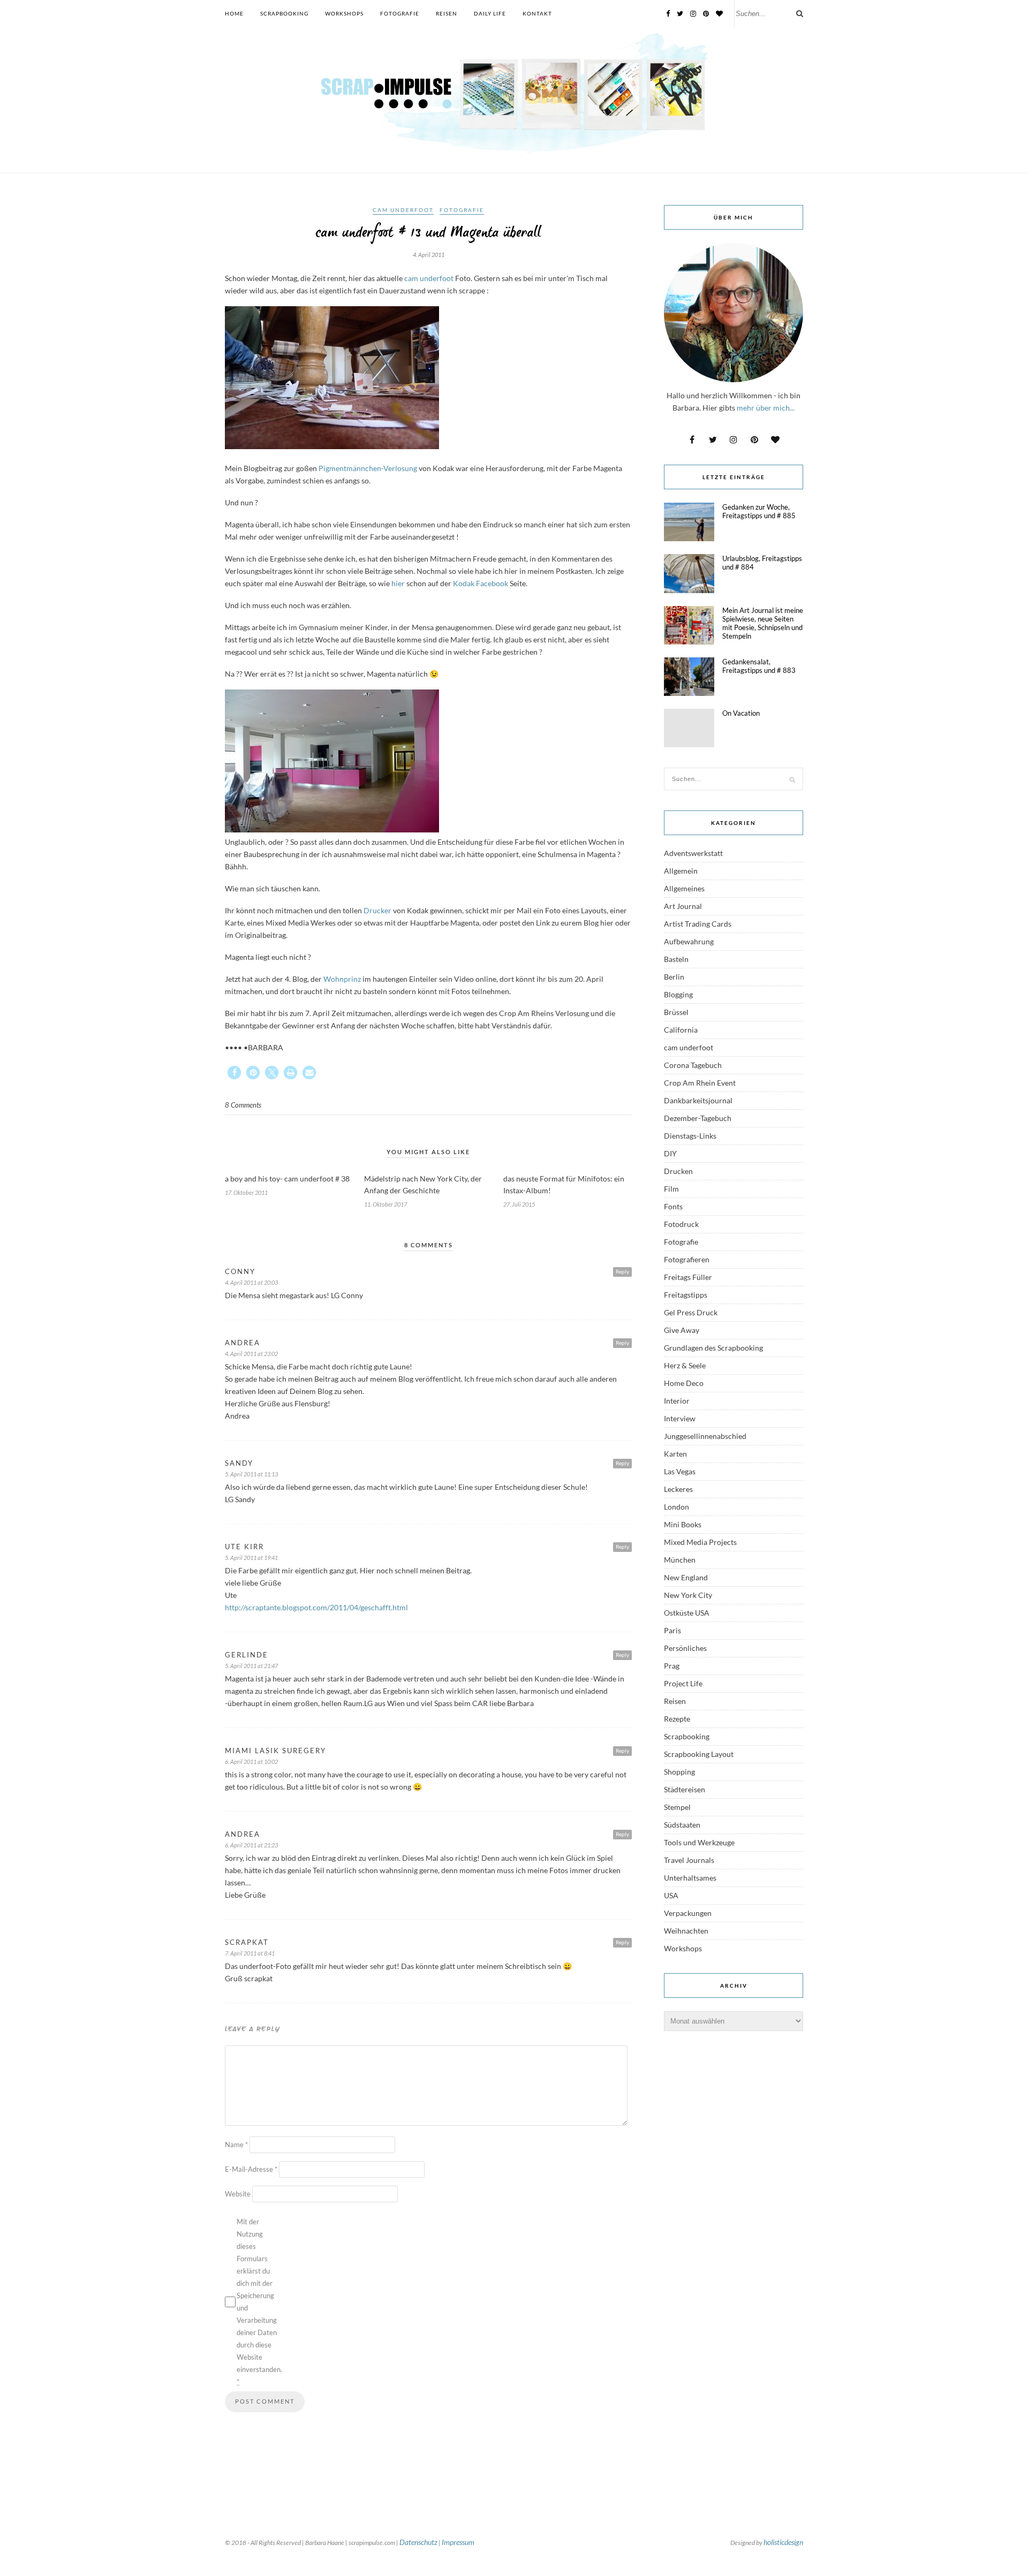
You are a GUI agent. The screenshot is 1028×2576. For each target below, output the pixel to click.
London (676, 1507)
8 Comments (243, 1105)
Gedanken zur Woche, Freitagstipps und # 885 (759, 511)
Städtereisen (685, 1789)
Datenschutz (418, 2542)
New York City (688, 1595)
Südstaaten (682, 1825)
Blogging (678, 994)
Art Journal (683, 906)
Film (671, 1189)
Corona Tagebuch (693, 1065)
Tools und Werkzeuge (699, 1842)
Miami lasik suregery (275, 1751)
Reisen (447, 13)
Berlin (674, 977)
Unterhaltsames (690, 1878)
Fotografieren (687, 1259)
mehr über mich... (766, 408)
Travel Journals (689, 1860)
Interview (680, 1418)
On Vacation (741, 713)
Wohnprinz (342, 979)
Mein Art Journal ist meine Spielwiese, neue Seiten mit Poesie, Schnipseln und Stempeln (763, 623)
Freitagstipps (686, 1295)
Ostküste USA (687, 1613)
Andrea (243, 1343)
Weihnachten (686, 1931)
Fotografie (400, 13)
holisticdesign (783, 2542)
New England (686, 1577)
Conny (240, 1271)
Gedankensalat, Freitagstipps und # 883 (759, 666)
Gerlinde (247, 1655)
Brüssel (676, 1012)
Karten (675, 1454)
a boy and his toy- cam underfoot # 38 (287, 1179)
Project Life (683, 1683)
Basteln (676, 959)
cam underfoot (403, 210)
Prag (672, 1666)
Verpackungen (688, 1913)
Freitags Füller (688, 1277)
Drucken (678, 1171)
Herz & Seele (685, 1365)
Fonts (673, 1206)
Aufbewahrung (689, 941)
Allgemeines (684, 888)
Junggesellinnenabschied (705, 1436)
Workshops (344, 13)
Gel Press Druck (691, 1312)
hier (398, 583)
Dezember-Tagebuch (698, 1118)
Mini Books (683, 1524)
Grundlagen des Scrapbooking (713, 1348)
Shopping (679, 1772)
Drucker (377, 910)
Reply (622, 1271)
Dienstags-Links (690, 1136)
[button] (234, 1073)
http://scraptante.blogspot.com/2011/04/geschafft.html (316, 1607)
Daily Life (490, 13)
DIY (670, 1153)
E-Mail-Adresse (251, 2169)
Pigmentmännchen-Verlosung (368, 468)
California (681, 1030)
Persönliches (685, 1648)
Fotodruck (681, 1224)
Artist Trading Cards (698, 924)
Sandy (239, 1463)
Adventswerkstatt (693, 853)
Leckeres (678, 1489)
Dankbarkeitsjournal (698, 1100)
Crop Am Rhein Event (700, 1083)
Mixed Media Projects (700, 1542)
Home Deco (684, 1383)
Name (236, 2145)
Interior (677, 1401)
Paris (672, 1630)
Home (234, 13)
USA (671, 1895)
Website (238, 2194)
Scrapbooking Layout (699, 1754)
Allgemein (681, 871)
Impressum (458, 2542)
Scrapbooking (284, 13)
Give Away (682, 1330)
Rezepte (677, 1719)
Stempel (677, 1807)
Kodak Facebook (481, 583)
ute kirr (244, 1547)
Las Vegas (680, 1471)
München (680, 1560)
